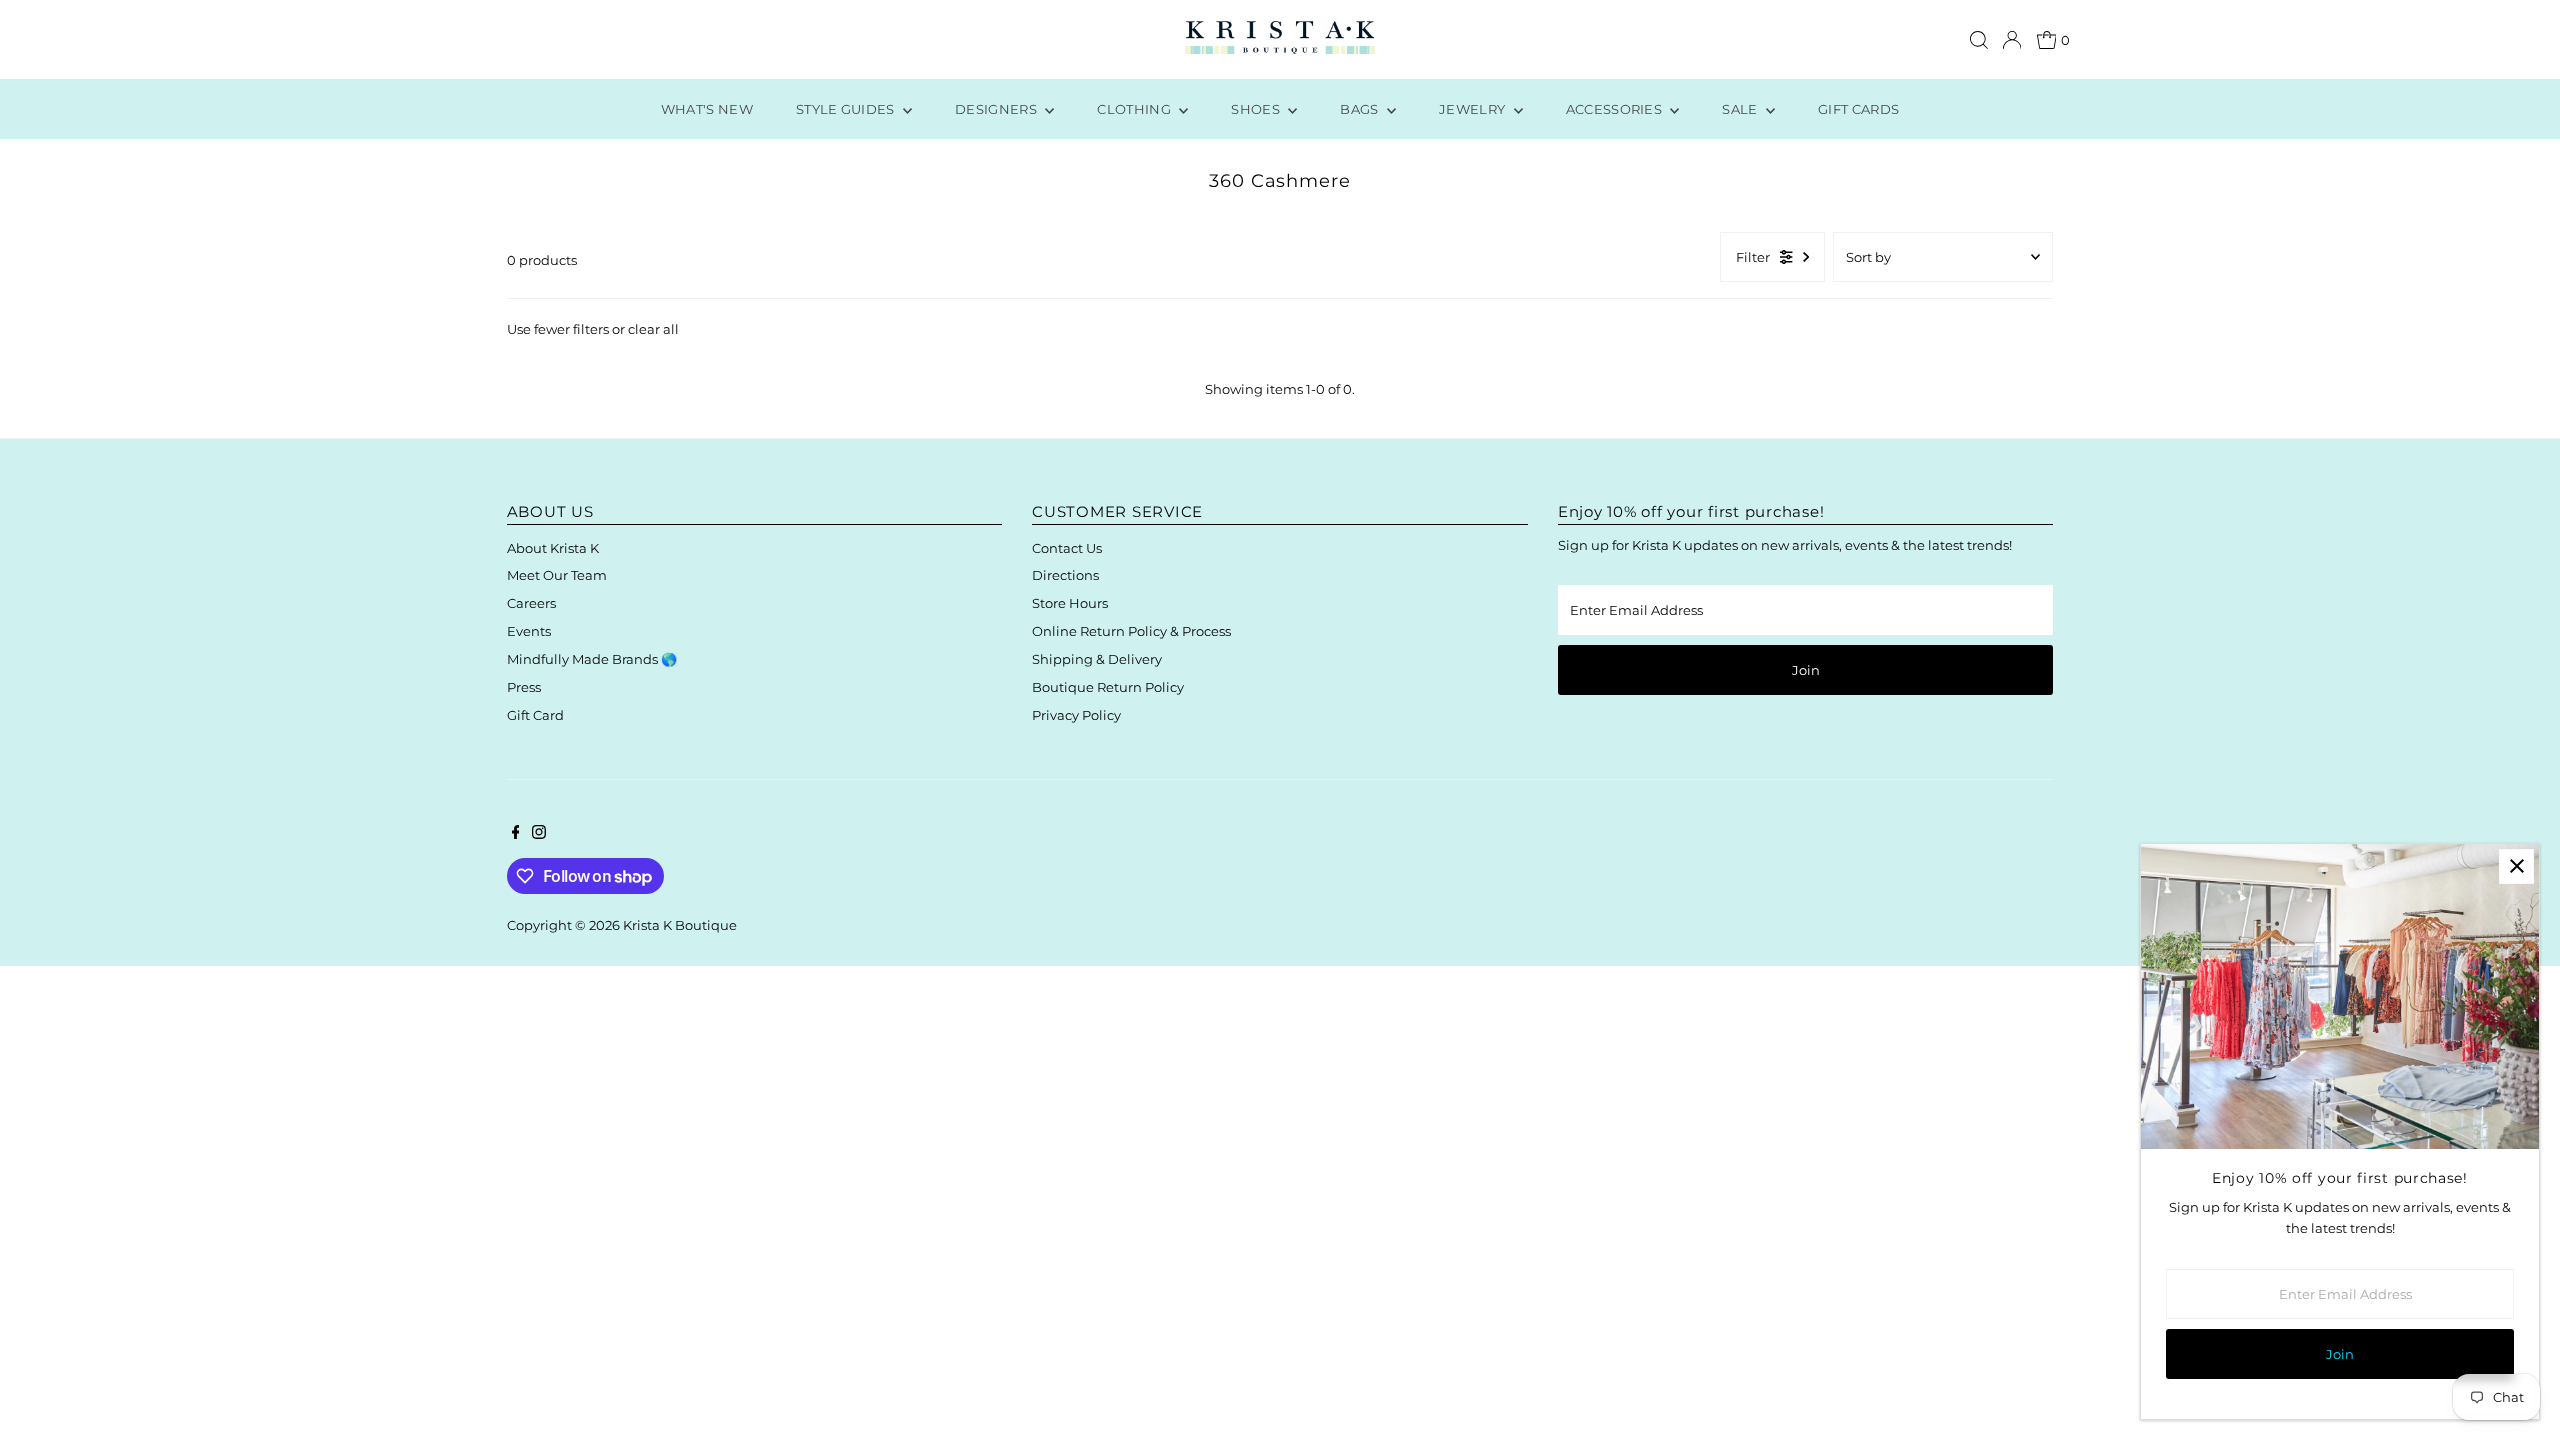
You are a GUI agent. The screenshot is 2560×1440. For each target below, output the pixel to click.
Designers (997, 109)
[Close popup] (2516, 866)
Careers (531, 603)
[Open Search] (1979, 40)
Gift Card (535, 715)
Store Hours (1070, 603)
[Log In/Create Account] (2012, 40)
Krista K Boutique (680, 925)
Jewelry (1474, 109)
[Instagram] (539, 834)
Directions (1065, 575)
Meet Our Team (557, 575)
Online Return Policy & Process (1131, 631)
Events (529, 631)
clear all (653, 329)
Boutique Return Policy (1108, 687)
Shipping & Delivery (1097, 659)
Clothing (1135, 109)
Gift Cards (1858, 109)
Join (1806, 670)
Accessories (1616, 109)
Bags (1361, 109)
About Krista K (553, 548)
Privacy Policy (1076, 715)
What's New (707, 109)
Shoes (1257, 109)
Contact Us (1067, 548)
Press (524, 687)
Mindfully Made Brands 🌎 (592, 659)
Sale (1741, 109)
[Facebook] (516, 834)
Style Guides (847, 109)
